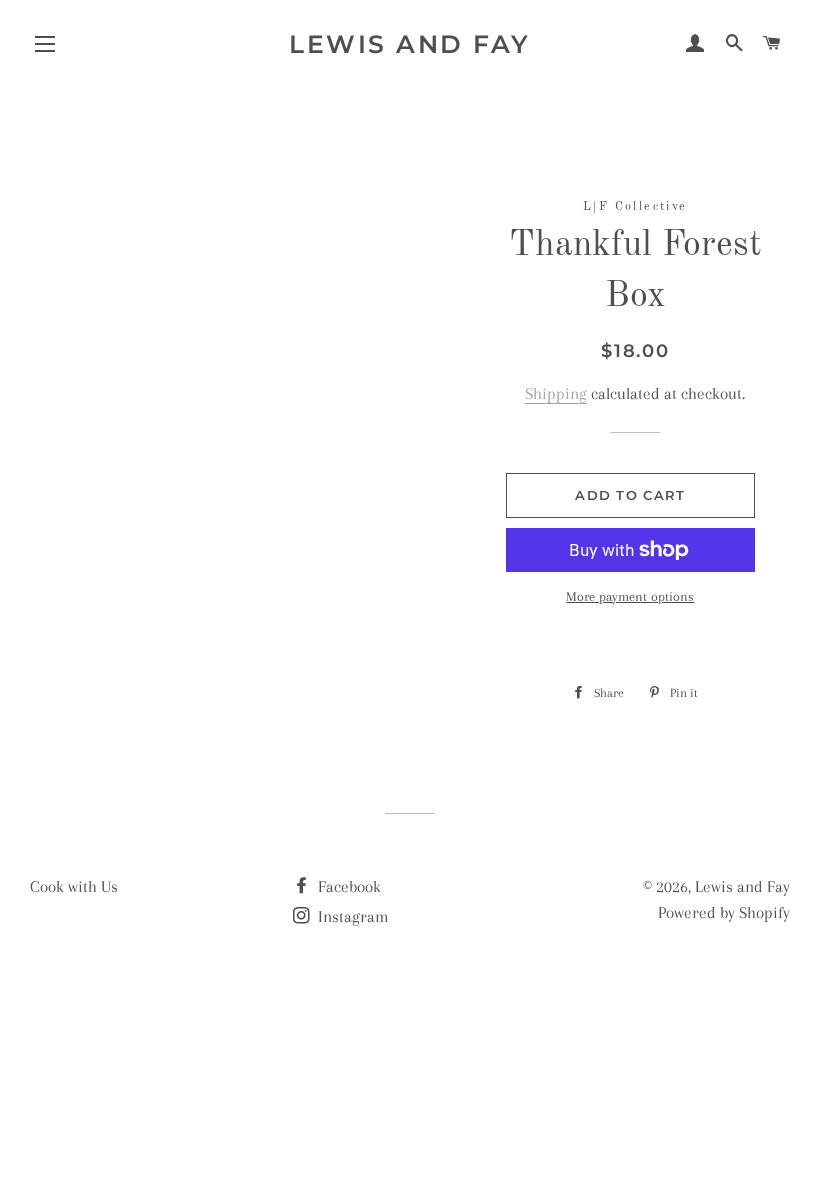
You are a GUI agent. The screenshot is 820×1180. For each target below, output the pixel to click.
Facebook (347, 886)
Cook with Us (74, 886)
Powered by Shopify (724, 912)
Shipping (556, 393)
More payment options (630, 596)
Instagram (351, 916)
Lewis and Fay (410, 44)
